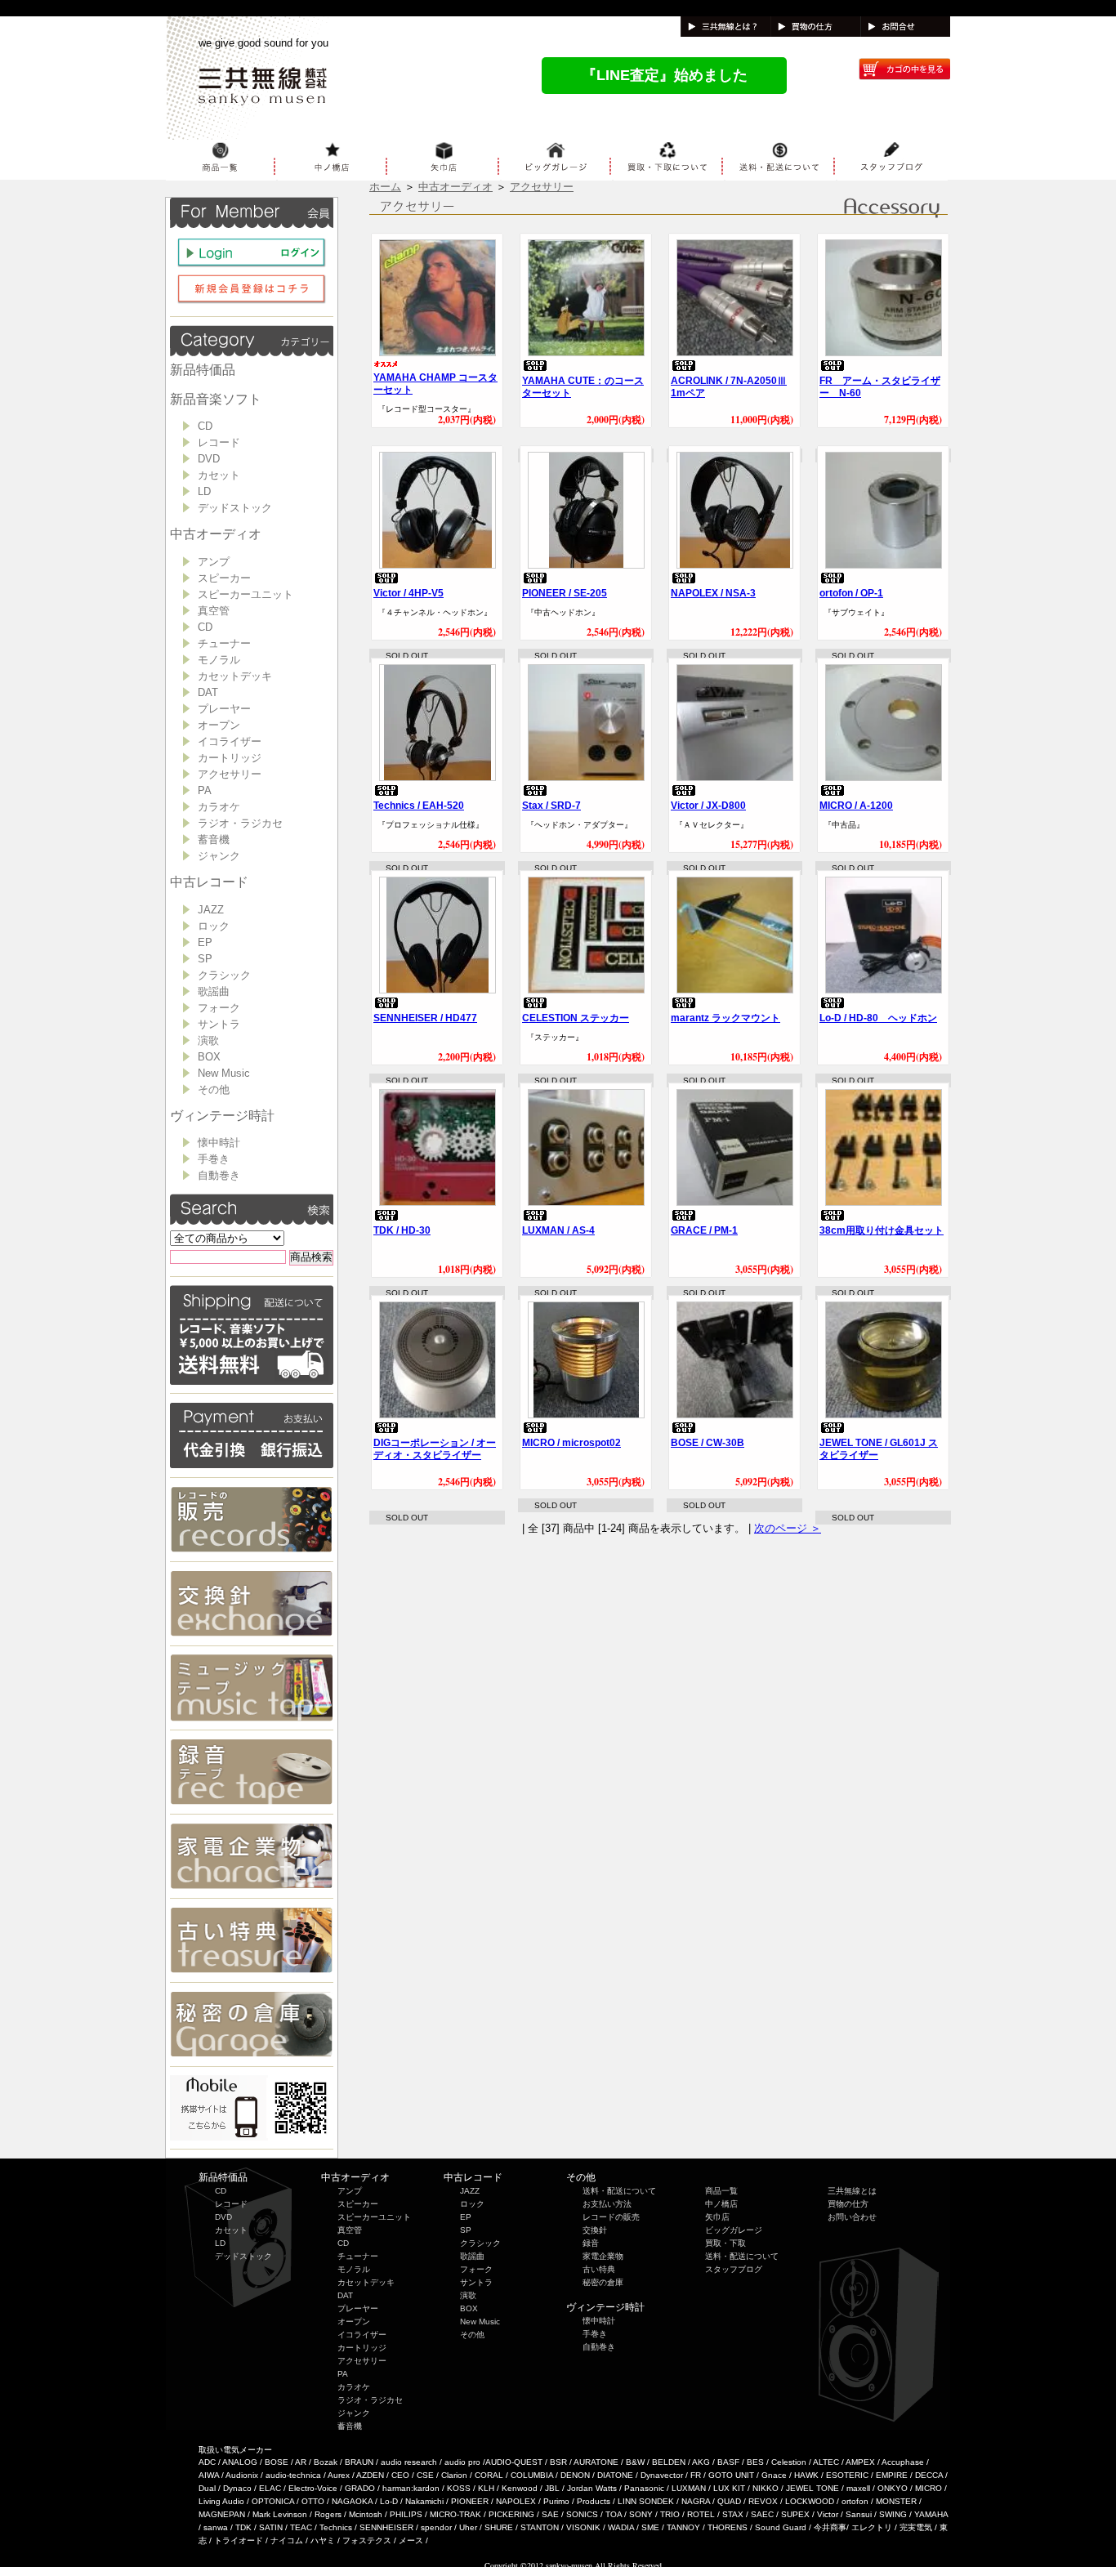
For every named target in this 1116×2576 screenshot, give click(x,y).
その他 (214, 1089)
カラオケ (219, 807)
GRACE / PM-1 (704, 1230)
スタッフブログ (734, 2269)
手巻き (214, 1159)
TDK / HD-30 (402, 1230)
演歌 (208, 1040)
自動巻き (219, 1175)
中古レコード (209, 882)
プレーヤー (224, 709)
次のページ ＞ (788, 1528)
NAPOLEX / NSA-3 (713, 593)
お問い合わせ (852, 2217)
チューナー (224, 643)
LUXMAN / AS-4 (558, 1230)
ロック (214, 926)
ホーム (385, 187)
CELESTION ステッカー (576, 1018)
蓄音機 (214, 839)
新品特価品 (203, 370)
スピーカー (224, 578)
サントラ (219, 1024)
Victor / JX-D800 (708, 806)
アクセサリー (230, 774)
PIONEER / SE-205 (565, 593)
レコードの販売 (611, 2217)
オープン (219, 725)
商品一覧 (721, 2191)
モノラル (219, 660)
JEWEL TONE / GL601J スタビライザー (879, 1449)
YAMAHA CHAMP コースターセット (435, 384)
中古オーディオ (216, 534)
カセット (219, 475)
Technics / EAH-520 (419, 806)
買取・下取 (725, 2243)
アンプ (214, 562)
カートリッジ (230, 758)
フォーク (219, 1008)
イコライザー (230, 741)
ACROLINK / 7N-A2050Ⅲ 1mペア (729, 387)
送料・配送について (619, 2191)
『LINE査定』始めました (665, 75)
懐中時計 (219, 1143)
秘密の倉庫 (603, 2282)
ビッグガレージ (734, 2230)
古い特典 (599, 2269)
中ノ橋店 (721, 2204)
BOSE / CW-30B (708, 1443)
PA (205, 790)
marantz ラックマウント (725, 1018)
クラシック (224, 975)
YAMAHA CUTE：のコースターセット (583, 387)
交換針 (595, 2230)
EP (205, 942)
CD (205, 426)
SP (205, 959)
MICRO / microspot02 (571, 1443)
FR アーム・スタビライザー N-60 (880, 387)
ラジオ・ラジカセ (240, 823)
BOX (209, 1057)
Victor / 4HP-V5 (408, 593)
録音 (591, 2243)
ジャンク (219, 856)
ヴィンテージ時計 (222, 1116)
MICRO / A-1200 (856, 806)
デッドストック (235, 508)
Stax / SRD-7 (551, 806)
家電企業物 (603, 2256)
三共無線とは (852, 2191)
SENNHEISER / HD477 (425, 1018)
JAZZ (211, 910)
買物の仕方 (848, 2204)
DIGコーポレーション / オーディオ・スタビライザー (435, 1449)
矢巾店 (717, 2217)
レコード (219, 442)
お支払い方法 (607, 2204)
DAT (208, 692)
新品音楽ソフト (216, 399)
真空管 (214, 611)
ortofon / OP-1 (851, 593)
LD (204, 491)
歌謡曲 (214, 991)
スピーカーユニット (246, 594)
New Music (224, 1073)
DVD (209, 459)
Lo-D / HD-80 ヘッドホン (878, 1018)
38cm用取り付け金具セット (882, 1230)
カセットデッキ (235, 676)
